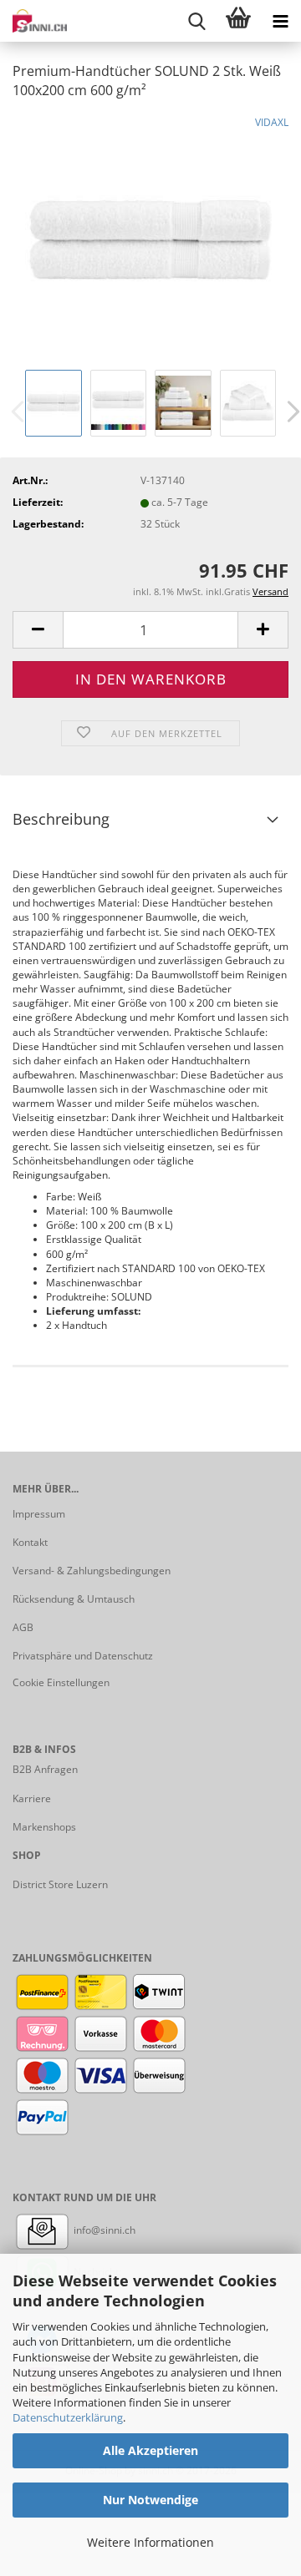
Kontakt (30, 1542)
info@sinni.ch (103, 2230)
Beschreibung (61, 819)
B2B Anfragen (45, 1769)
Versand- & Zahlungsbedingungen (92, 1571)
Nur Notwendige (150, 2500)
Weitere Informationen (150, 2542)
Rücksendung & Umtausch (74, 1599)
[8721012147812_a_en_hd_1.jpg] (150, 239)
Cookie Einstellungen (61, 1682)
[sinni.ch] (33, 21)
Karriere (32, 1798)
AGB (23, 1627)
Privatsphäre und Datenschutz (83, 1656)
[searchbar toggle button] (196, 21)
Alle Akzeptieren (150, 2450)
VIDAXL (272, 122)
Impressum (39, 1514)
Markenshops (44, 1827)
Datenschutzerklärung (68, 2417)
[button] (38, 630)
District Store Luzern (60, 1884)
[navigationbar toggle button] (280, 21)
